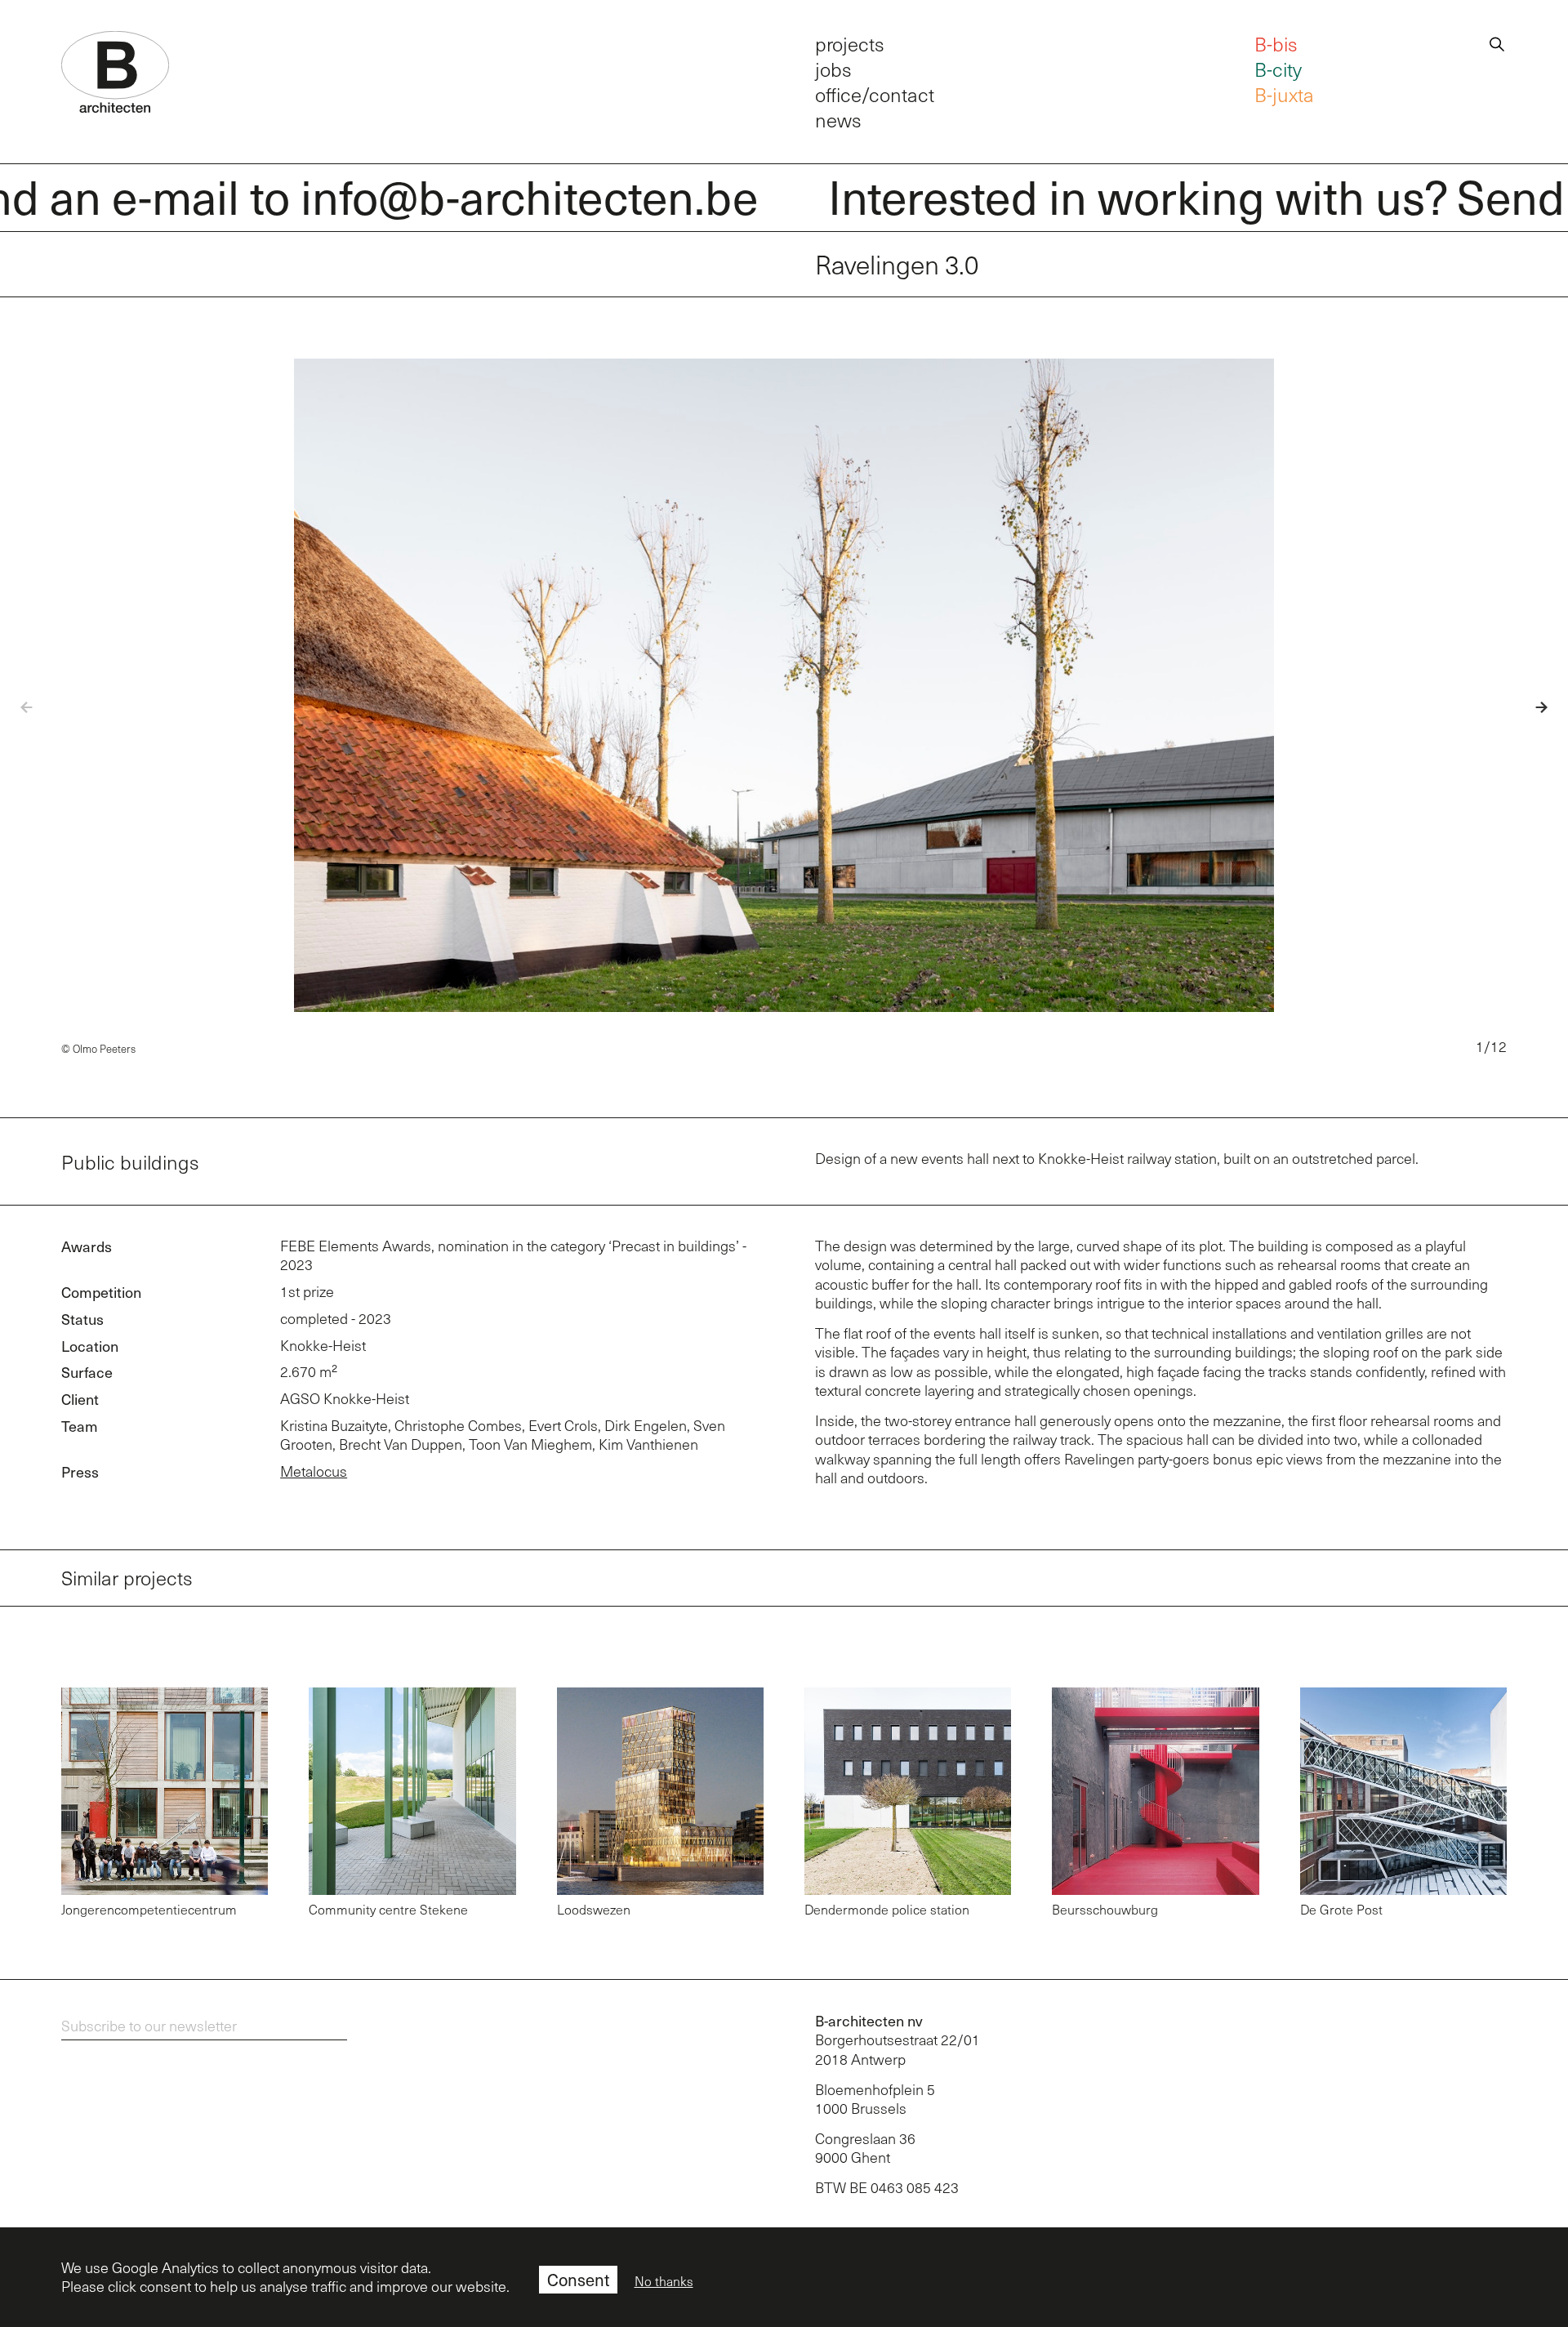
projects (850, 44)
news (838, 120)
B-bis (1276, 44)
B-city (1278, 69)
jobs (833, 69)
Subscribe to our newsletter (149, 2026)
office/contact (875, 94)
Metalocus (314, 1471)
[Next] (1529, 708)
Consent (578, 2280)
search (1497, 42)
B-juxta (1284, 94)
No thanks (664, 2281)
